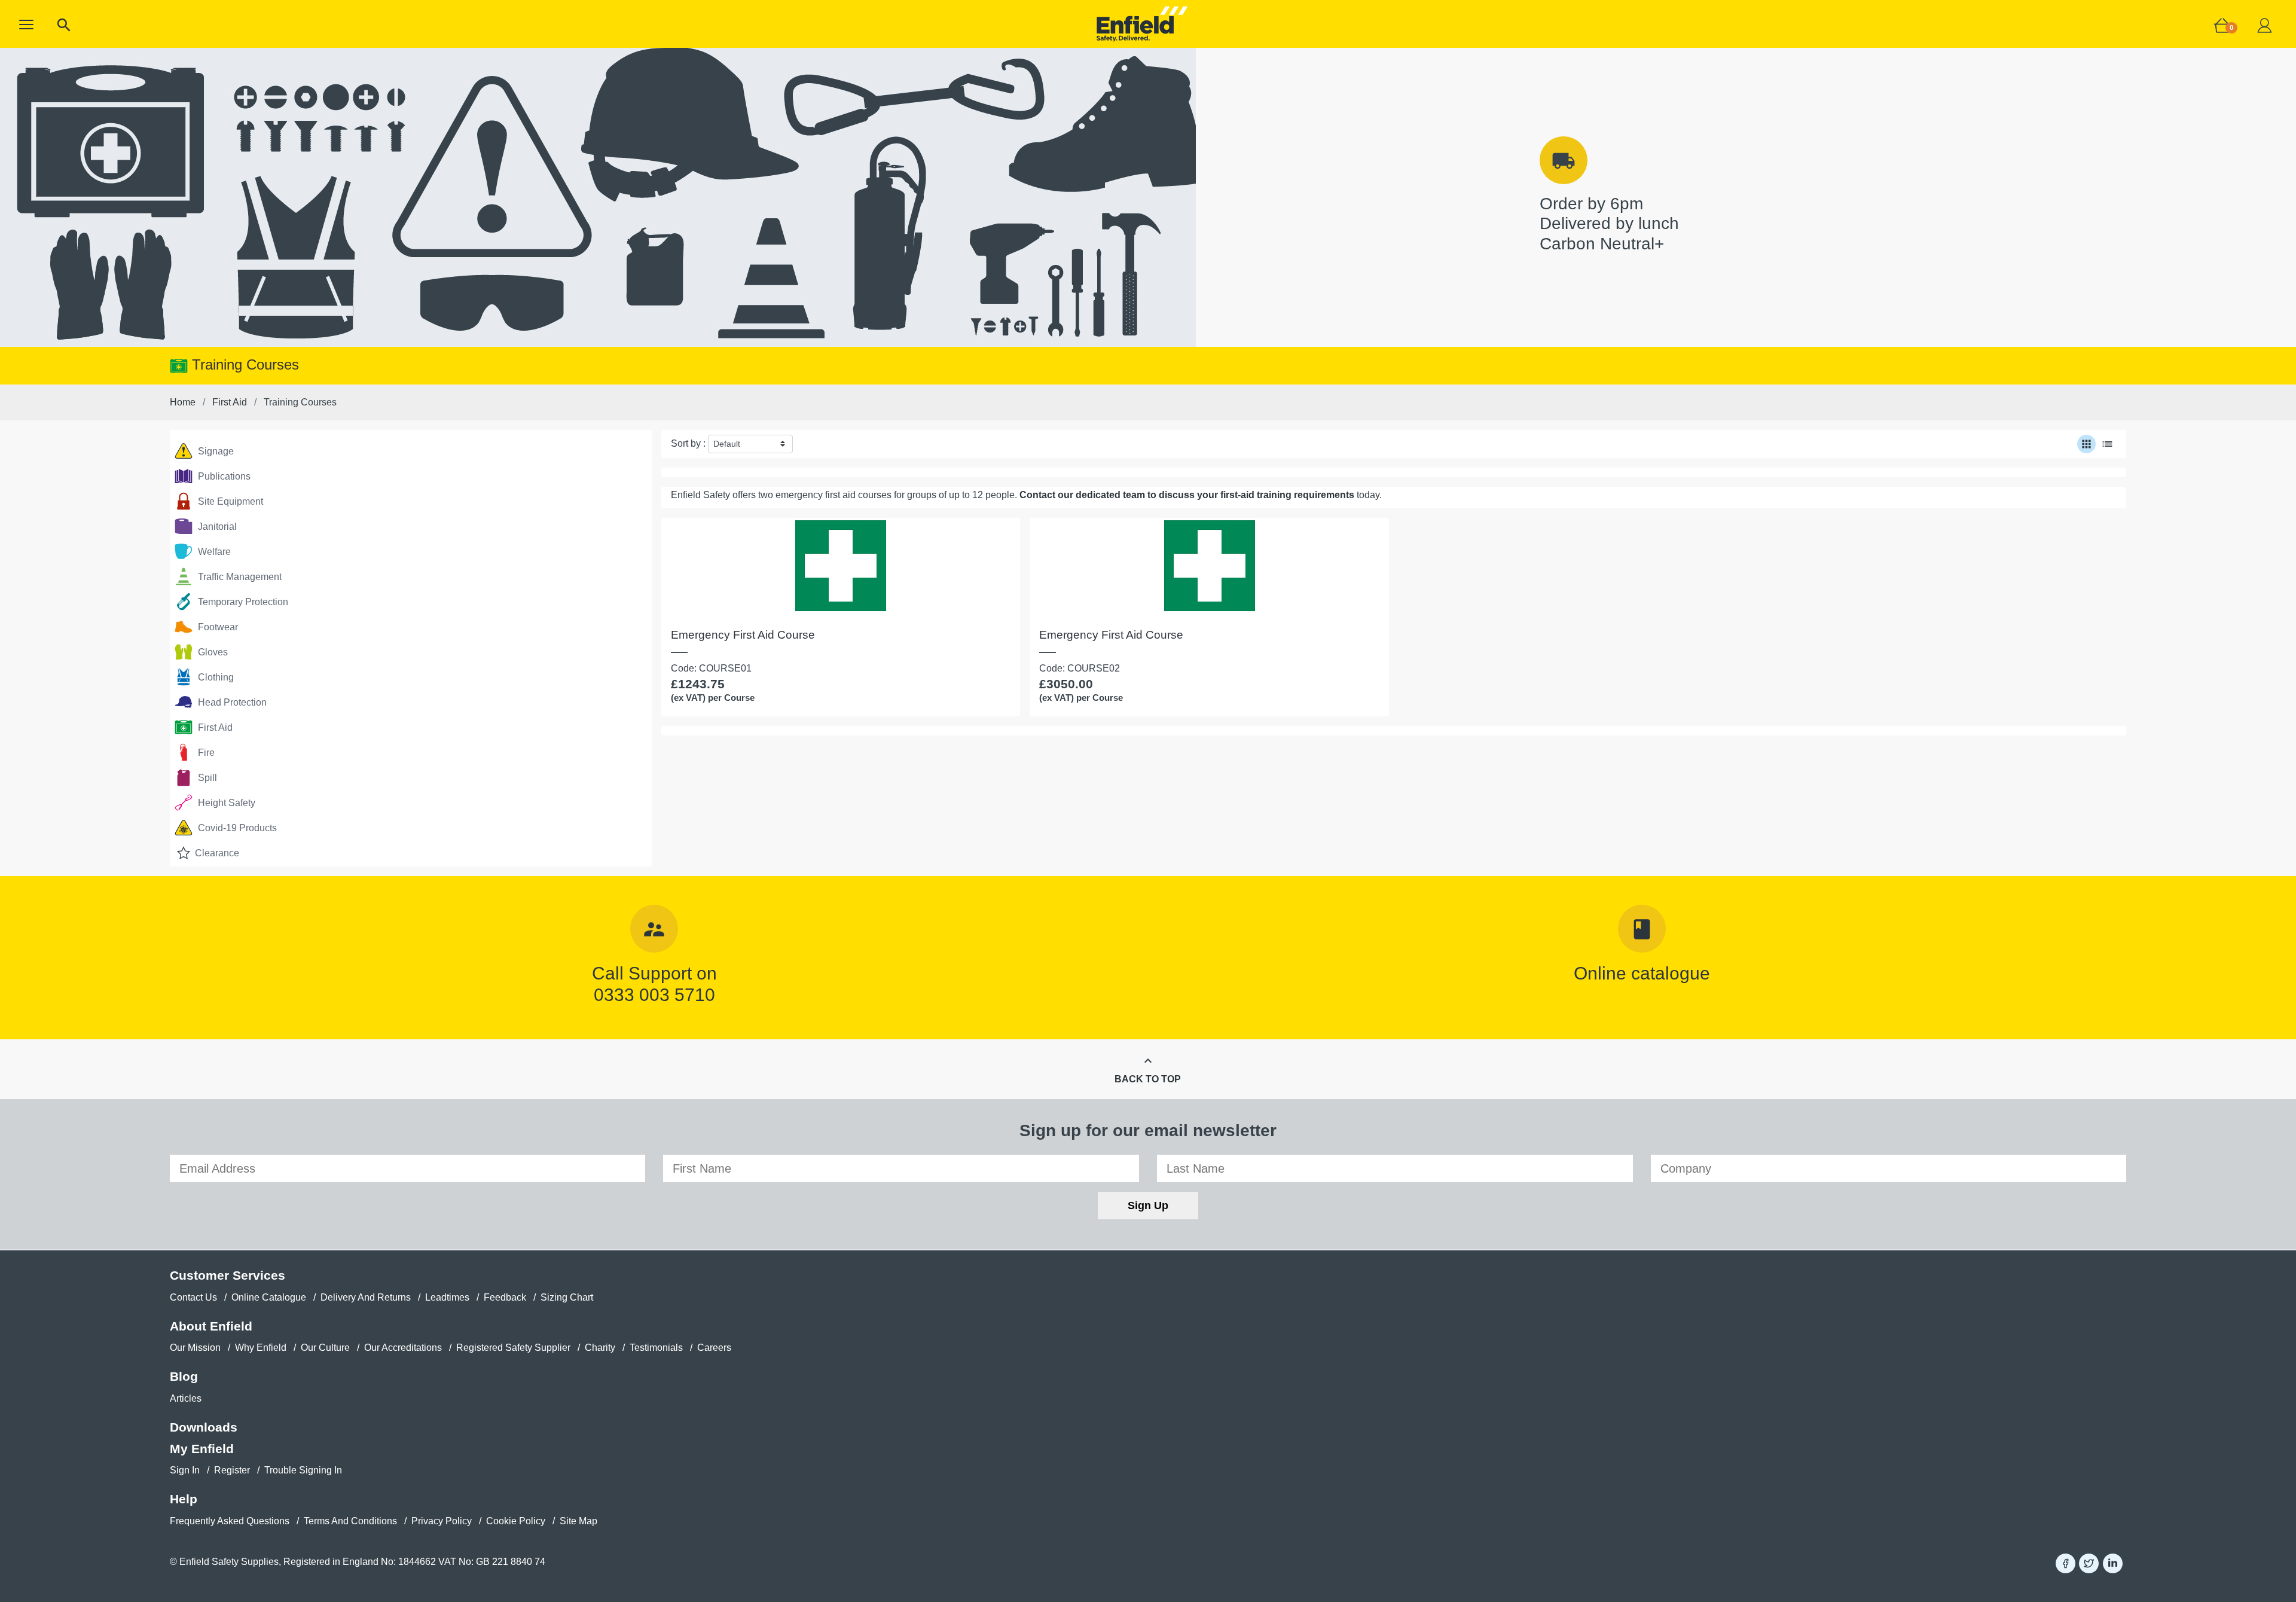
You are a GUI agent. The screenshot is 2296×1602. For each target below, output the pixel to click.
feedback (505, 1297)
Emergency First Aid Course (743, 635)
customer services (228, 1275)
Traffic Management (239, 577)
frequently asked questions (230, 1521)
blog (184, 1376)
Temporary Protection (242, 602)
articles (186, 1398)
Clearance (216, 853)
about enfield (211, 1326)
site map (578, 1521)
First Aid (214, 727)
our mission (195, 1348)
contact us (193, 1297)
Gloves (212, 652)
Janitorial (216, 527)
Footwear (217, 627)
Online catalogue (1642, 973)
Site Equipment (229, 501)
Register (232, 1470)
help (184, 1499)
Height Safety (225, 803)
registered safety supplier (513, 1348)
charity (600, 1348)
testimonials (656, 1348)
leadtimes (447, 1297)
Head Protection (231, 702)
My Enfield (202, 1449)
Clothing (215, 677)
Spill (206, 778)
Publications (223, 476)
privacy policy (442, 1521)
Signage (215, 451)
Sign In (185, 1470)
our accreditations (403, 1348)
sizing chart (567, 1297)
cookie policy (516, 1521)
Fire (205, 753)
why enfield (261, 1348)
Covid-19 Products (236, 828)
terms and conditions (350, 1521)
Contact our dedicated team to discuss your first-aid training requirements (1187, 495)
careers (714, 1348)
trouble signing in (303, 1470)
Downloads (204, 1427)
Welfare (213, 552)
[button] (26, 25)
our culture (325, 1348)
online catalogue (269, 1297)
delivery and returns (366, 1297)
